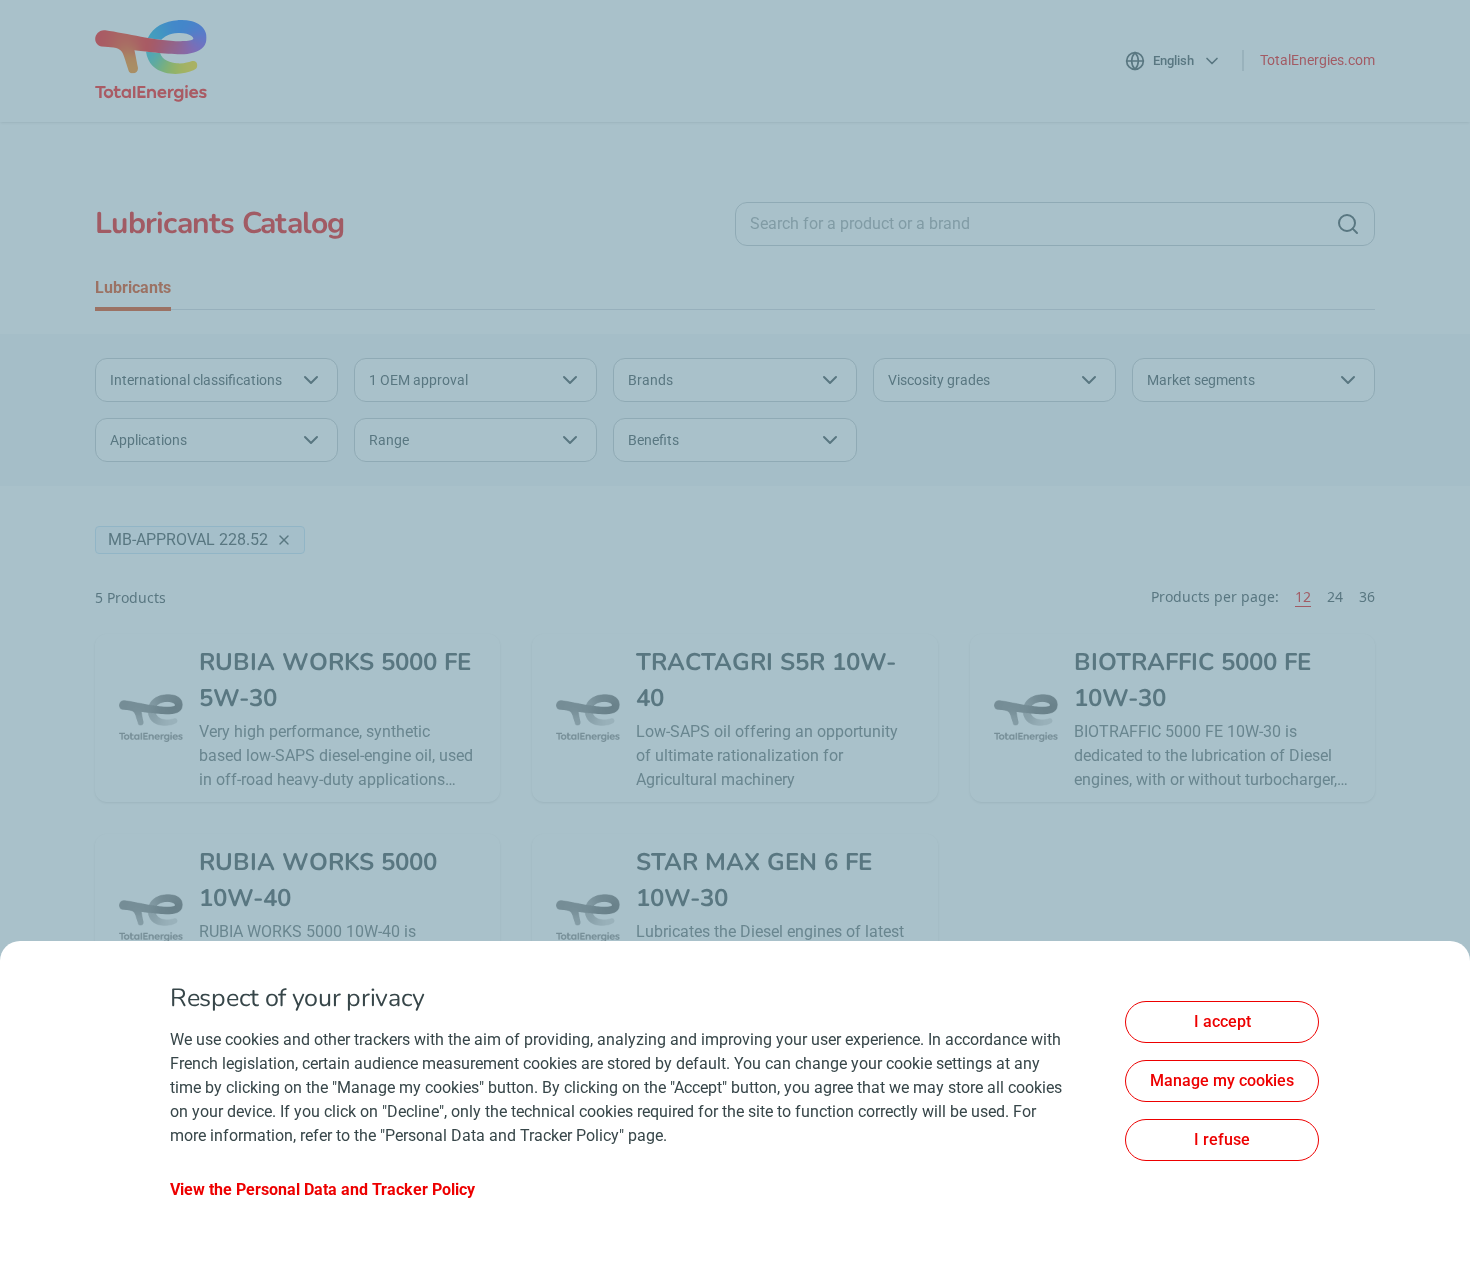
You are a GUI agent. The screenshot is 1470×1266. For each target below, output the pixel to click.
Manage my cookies (1222, 1080)
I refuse (1222, 1139)
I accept (1222, 1021)
